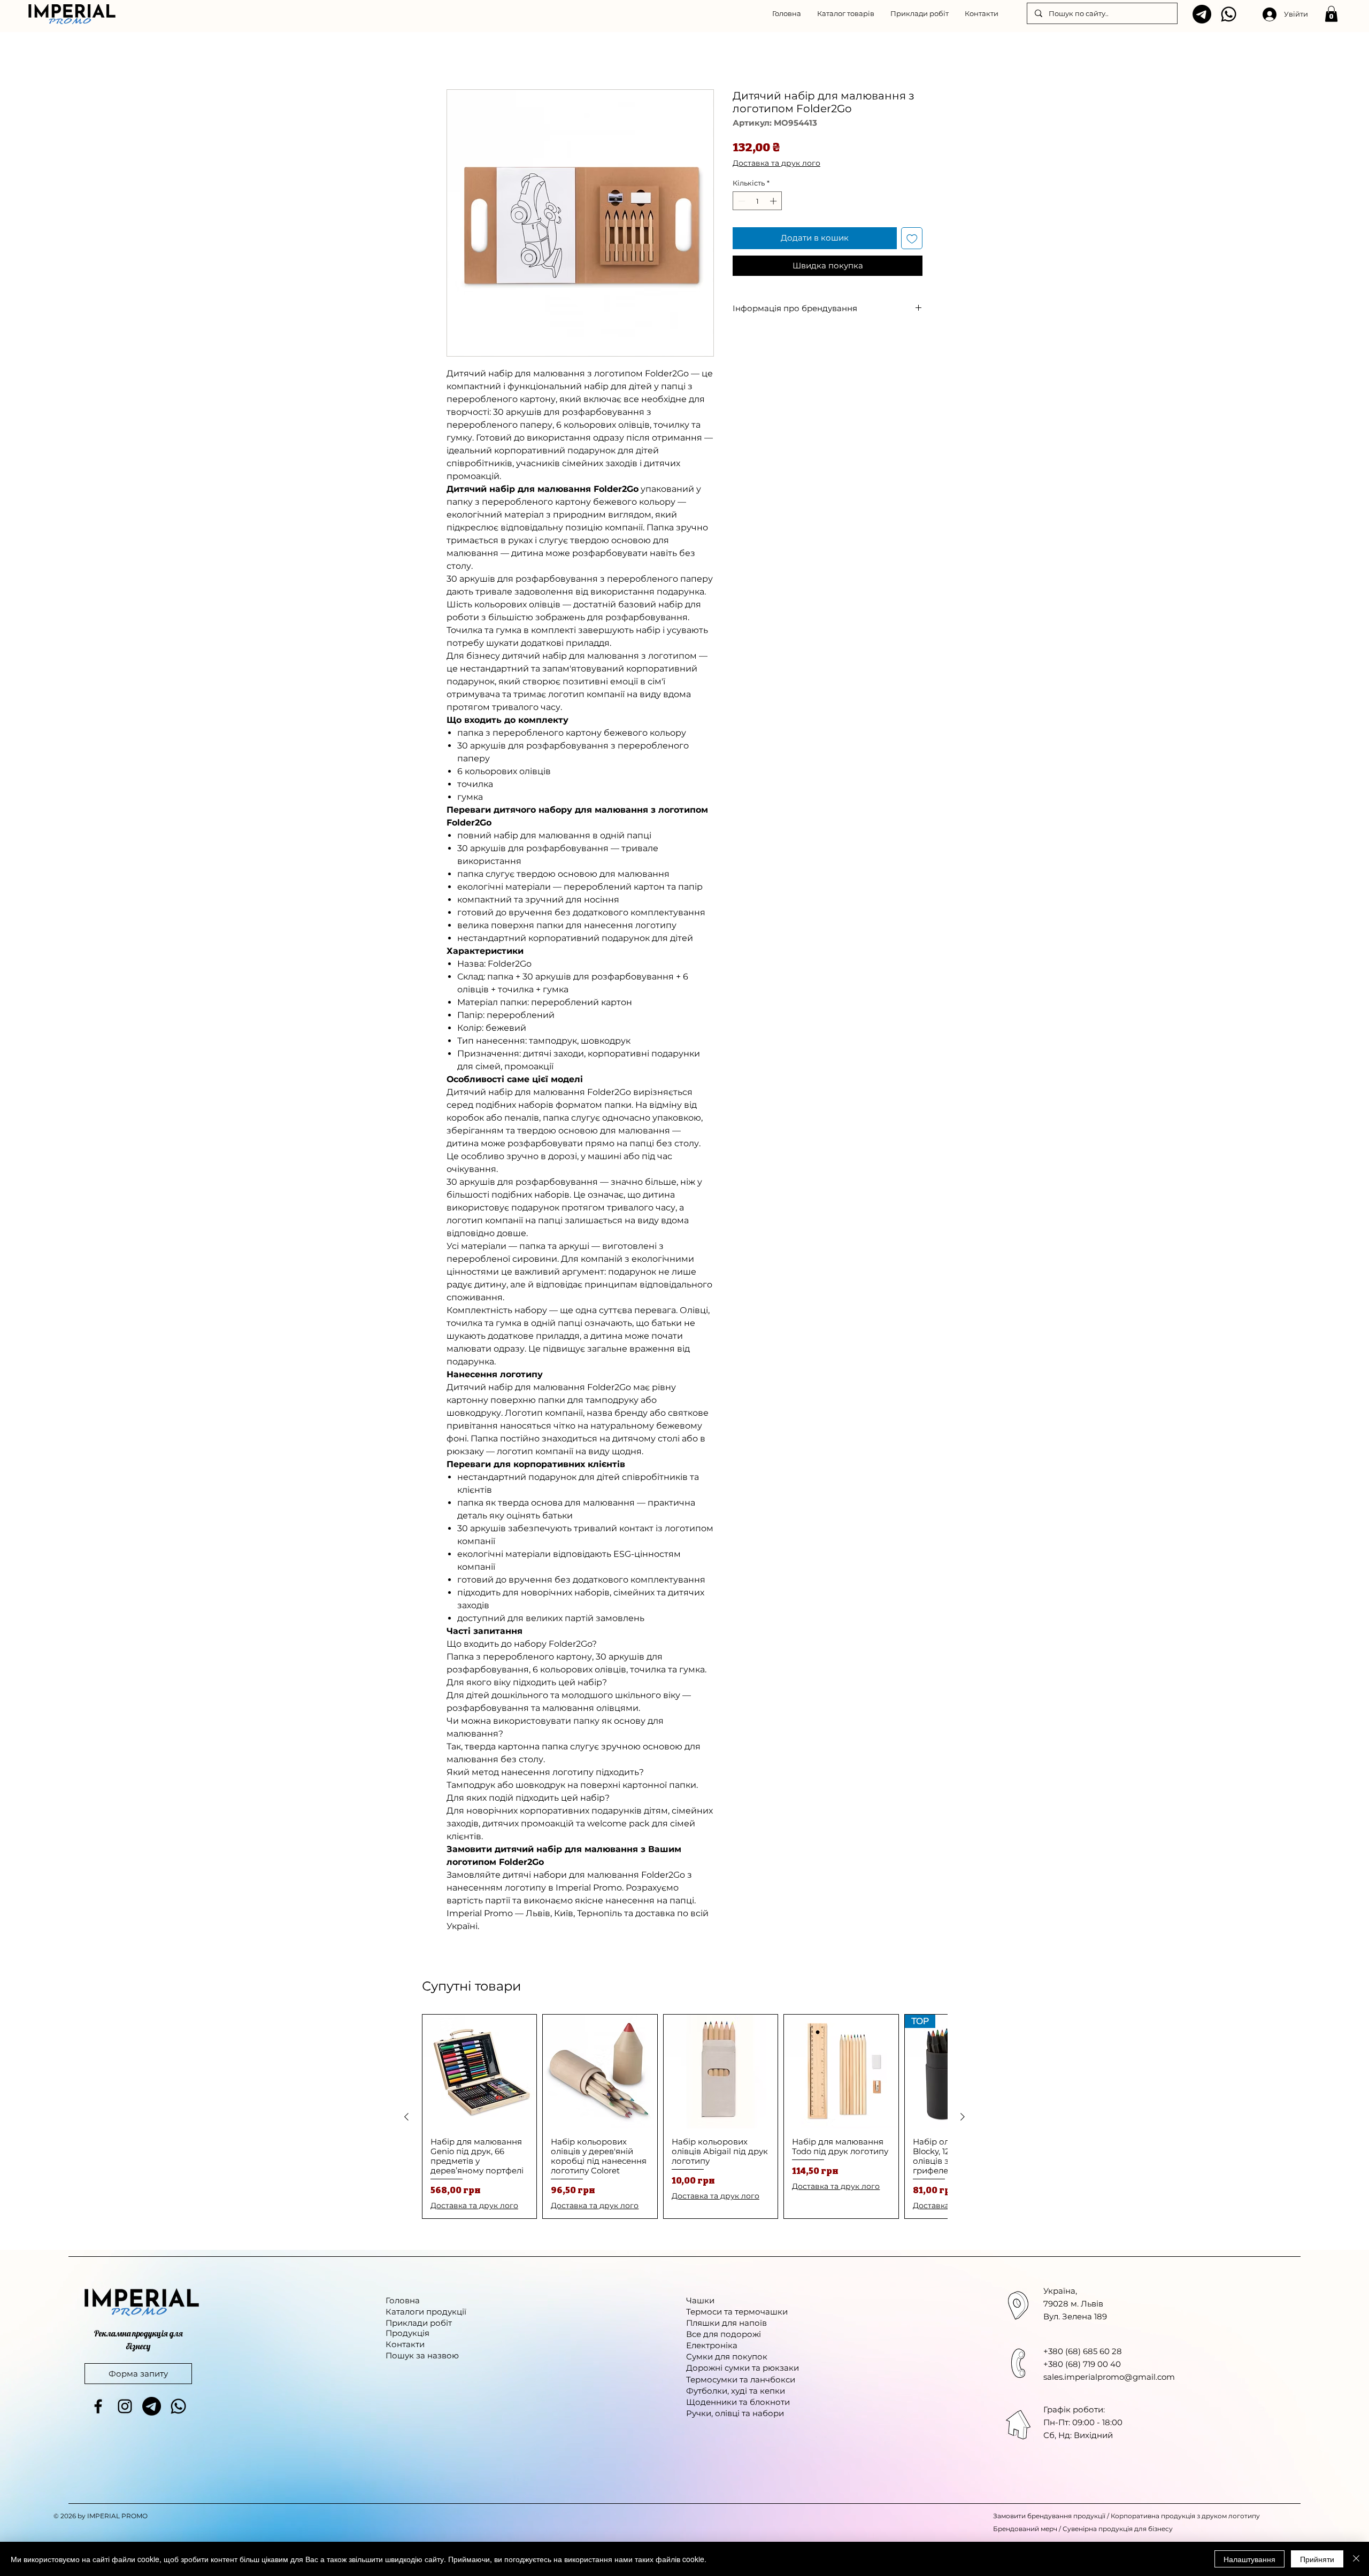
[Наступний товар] (963, 2118)
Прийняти (1317, 2559)
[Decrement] (741, 203)
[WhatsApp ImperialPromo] (1229, 14)
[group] (684, 2118)
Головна (464, 52)
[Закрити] (1356, 2559)
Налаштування (1249, 2559)
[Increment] (774, 203)
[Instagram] (125, 2408)
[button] (846, 13)
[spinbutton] (757, 203)
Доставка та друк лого (776, 165)
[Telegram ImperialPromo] (1202, 14)
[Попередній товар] (406, 2118)
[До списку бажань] (912, 240)
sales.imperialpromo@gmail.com (1109, 2378)
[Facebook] (98, 2408)
